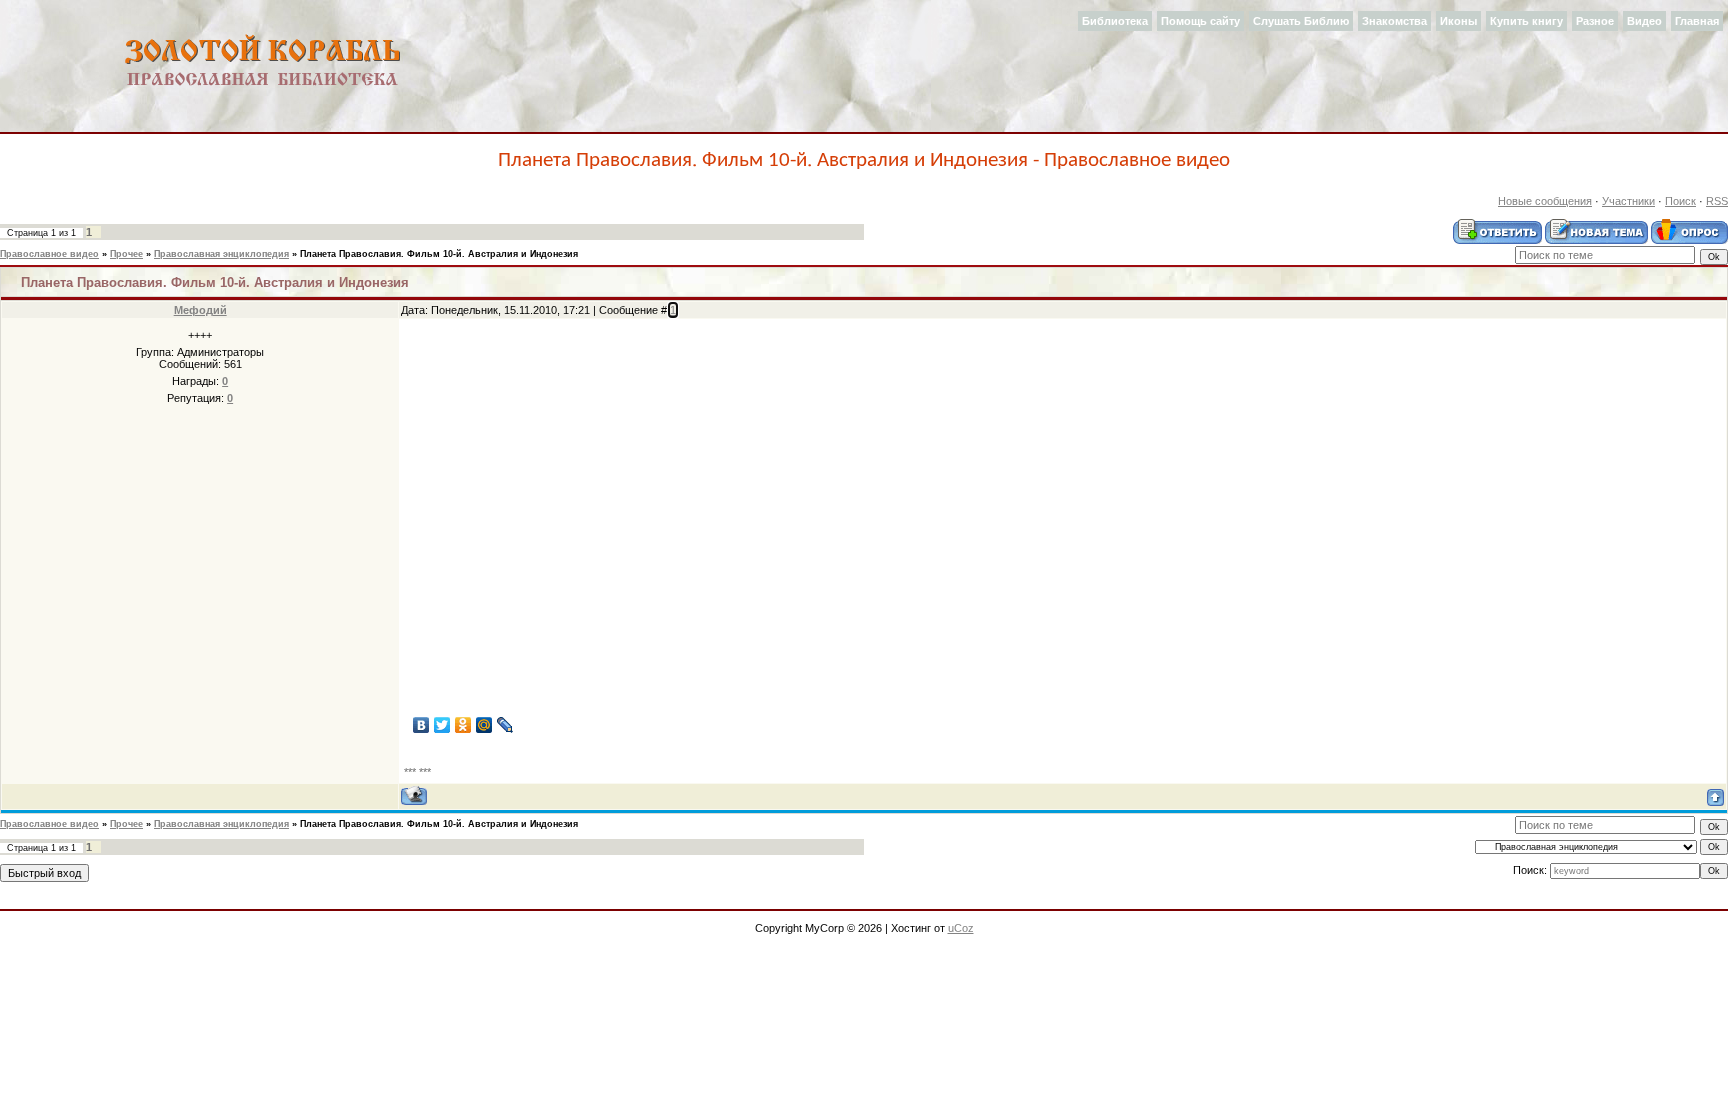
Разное (1595, 21)
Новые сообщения (1545, 201)
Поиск (1680, 201)
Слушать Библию (1301, 21)
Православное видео (49, 254)
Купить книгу (1526, 21)
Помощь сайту (1200, 21)
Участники (1628, 201)
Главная (1697, 21)
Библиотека (1115, 21)
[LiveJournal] (505, 725)
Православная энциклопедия (221, 254)
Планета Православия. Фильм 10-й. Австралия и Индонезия (439, 254)
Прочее (126, 254)
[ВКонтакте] (421, 725)
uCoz (961, 928)
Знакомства (1394, 21)
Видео (1644, 21)
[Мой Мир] (484, 725)
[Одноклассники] (463, 725)
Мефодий (200, 310)
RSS (1717, 201)
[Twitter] (442, 725)
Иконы (1458, 21)
